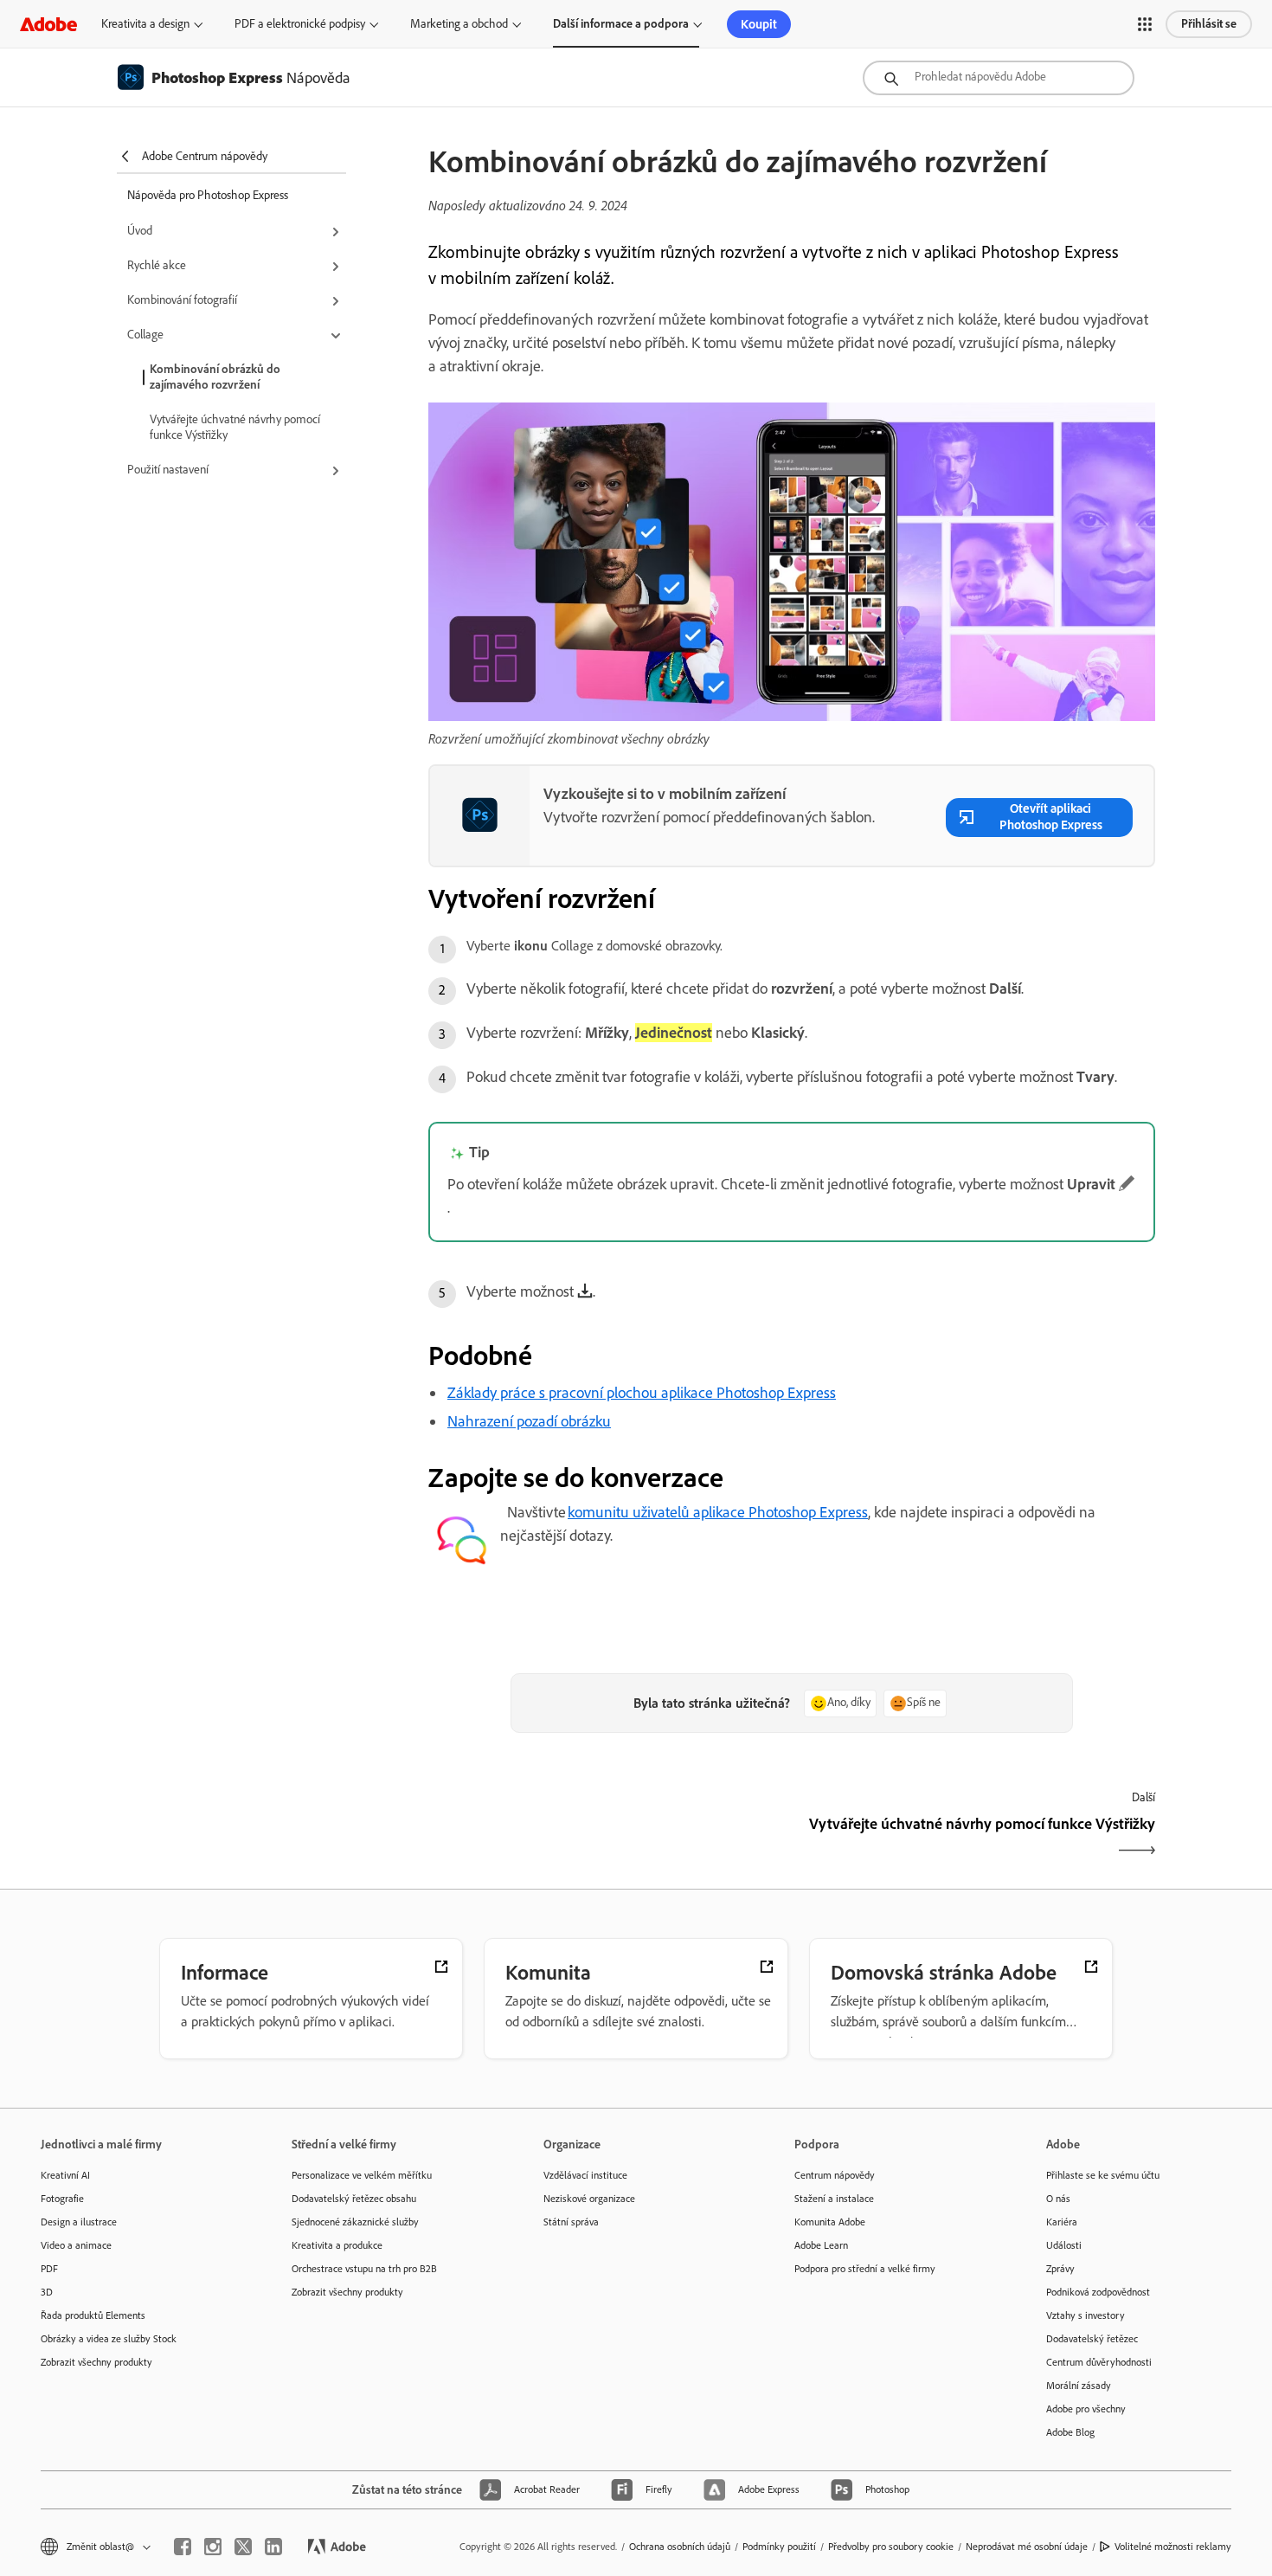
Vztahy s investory (1086, 2315)
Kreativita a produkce (337, 2245)
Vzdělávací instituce (585, 2175)
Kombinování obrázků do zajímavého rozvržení (215, 377)
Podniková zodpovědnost (1098, 2292)
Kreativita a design (145, 24)
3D (47, 2292)
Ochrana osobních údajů (680, 2547)
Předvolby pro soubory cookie (891, 2547)
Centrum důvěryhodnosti (1099, 2362)
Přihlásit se (1209, 24)
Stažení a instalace (834, 2199)
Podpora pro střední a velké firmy (865, 2269)
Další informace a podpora (621, 24)
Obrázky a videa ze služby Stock (109, 2339)
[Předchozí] (608, 1839)
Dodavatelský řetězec (1092, 2339)
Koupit (759, 24)
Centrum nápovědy (835, 2175)
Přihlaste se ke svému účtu (1103, 2175)
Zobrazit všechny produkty (96, 2362)
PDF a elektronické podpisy (300, 24)
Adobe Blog (1070, 2432)
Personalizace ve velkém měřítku (362, 2175)
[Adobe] (48, 24)
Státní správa (571, 2222)
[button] (1145, 24)
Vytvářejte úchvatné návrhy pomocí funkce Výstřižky (235, 427)
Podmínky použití (779, 2547)
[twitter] (243, 2547)
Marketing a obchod (459, 24)
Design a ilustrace (79, 2222)
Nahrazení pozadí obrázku (529, 1421)
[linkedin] (273, 2547)
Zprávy (1060, 2269)
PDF (49, 2269)
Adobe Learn (821, 2245)
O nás (1058, 2199)
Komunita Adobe (830, 2222)
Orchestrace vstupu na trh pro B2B (364, 2269)
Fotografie (62, 2199)
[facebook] (183, 2547)
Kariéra (1062, 2222)
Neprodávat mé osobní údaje (1027, 2547)
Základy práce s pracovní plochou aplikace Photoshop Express (642, 1393)
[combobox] (999, 78)
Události (1064, 2245)
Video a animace (76, 2245)
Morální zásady (1079, 2386)
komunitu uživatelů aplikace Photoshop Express (718, 1512)
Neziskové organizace (589, 2199)
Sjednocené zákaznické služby (355, 2222)
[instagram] (213, 2547)
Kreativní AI (65, 2175)
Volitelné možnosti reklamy (1173, 2547)
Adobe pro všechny (1086, 2409)
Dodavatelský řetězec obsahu (354, 2199)
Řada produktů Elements (93, 2315)
